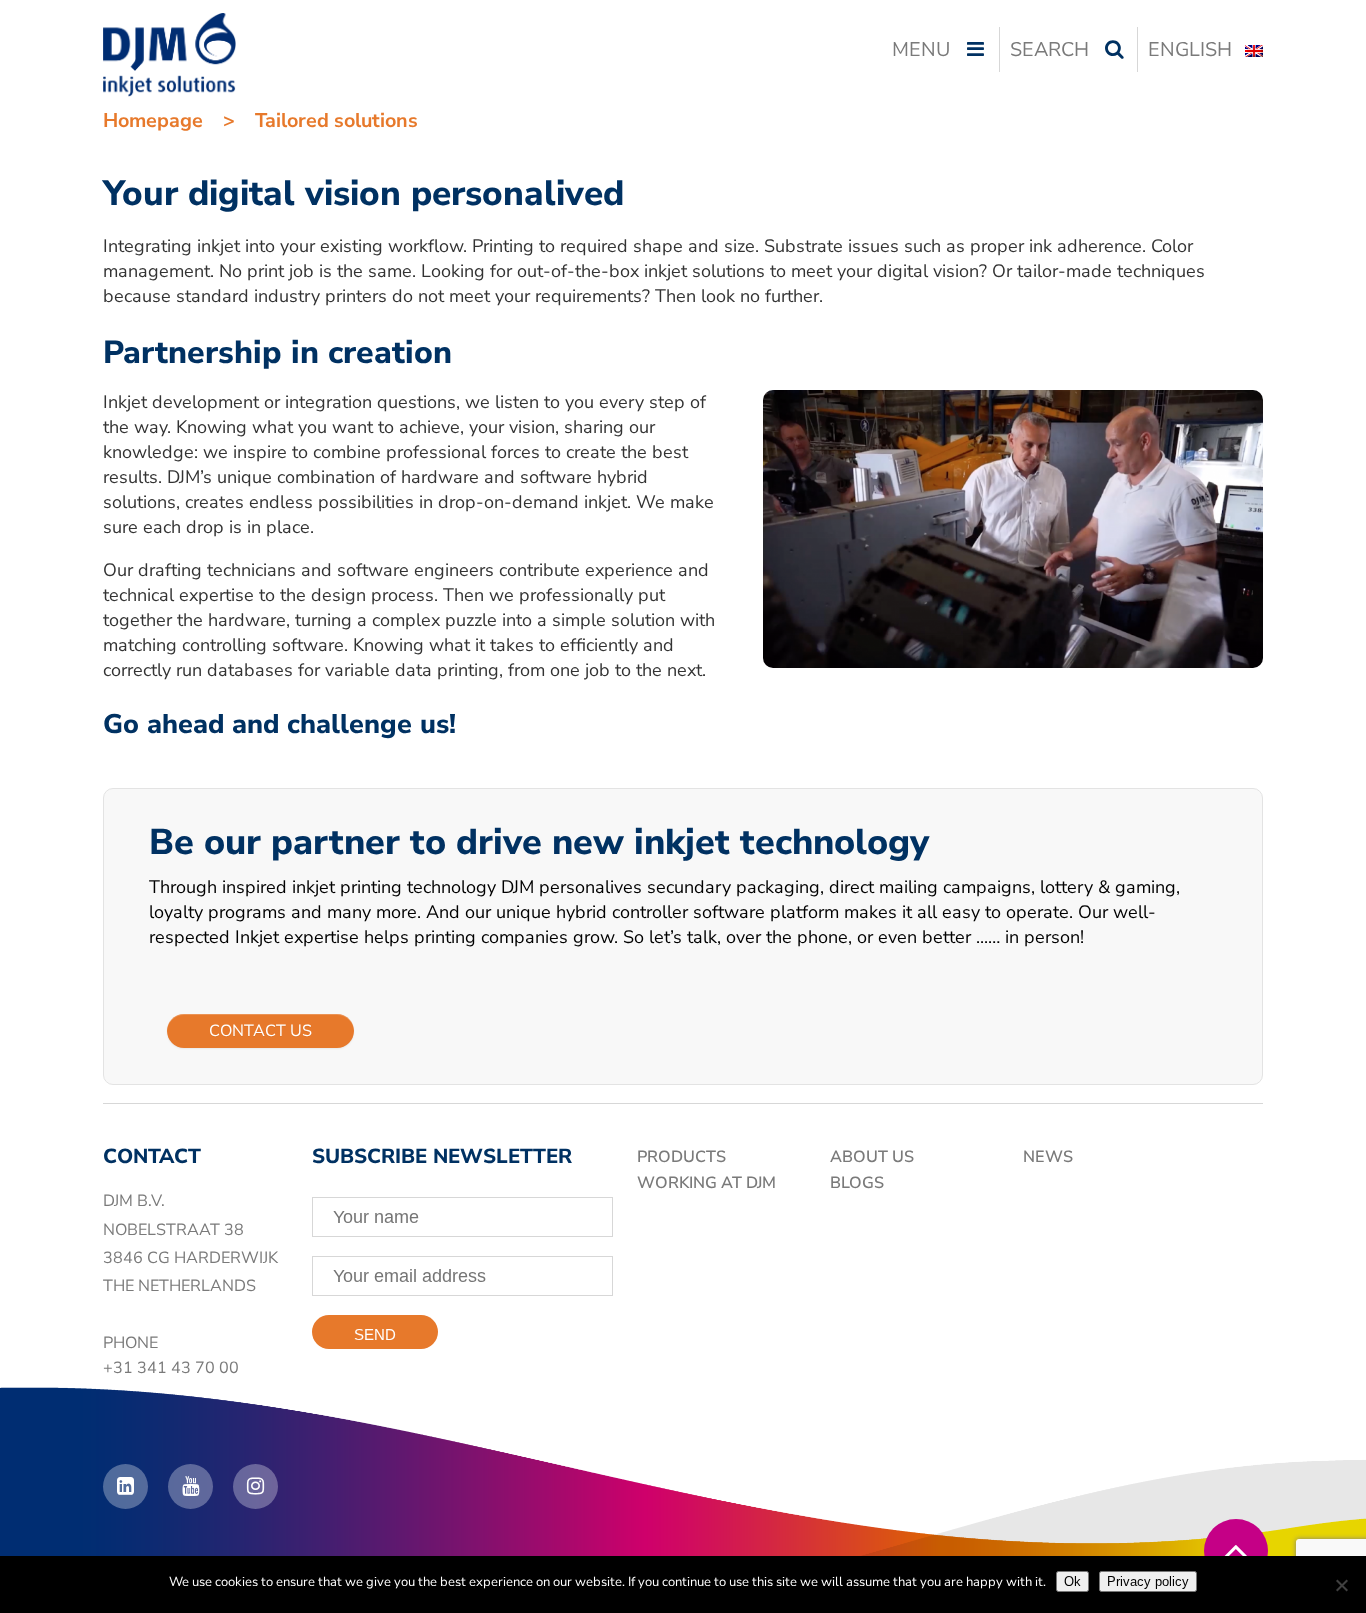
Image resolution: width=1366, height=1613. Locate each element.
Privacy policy (1148, 1581)
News (1048, 1157)
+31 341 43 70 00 (171, 1368)
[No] (1341, 1585)
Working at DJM (706, 1183)
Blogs (857, 1183)
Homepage (153, 120)
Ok (1072, 1581)
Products (681, 1157)
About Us (872, 1157)
